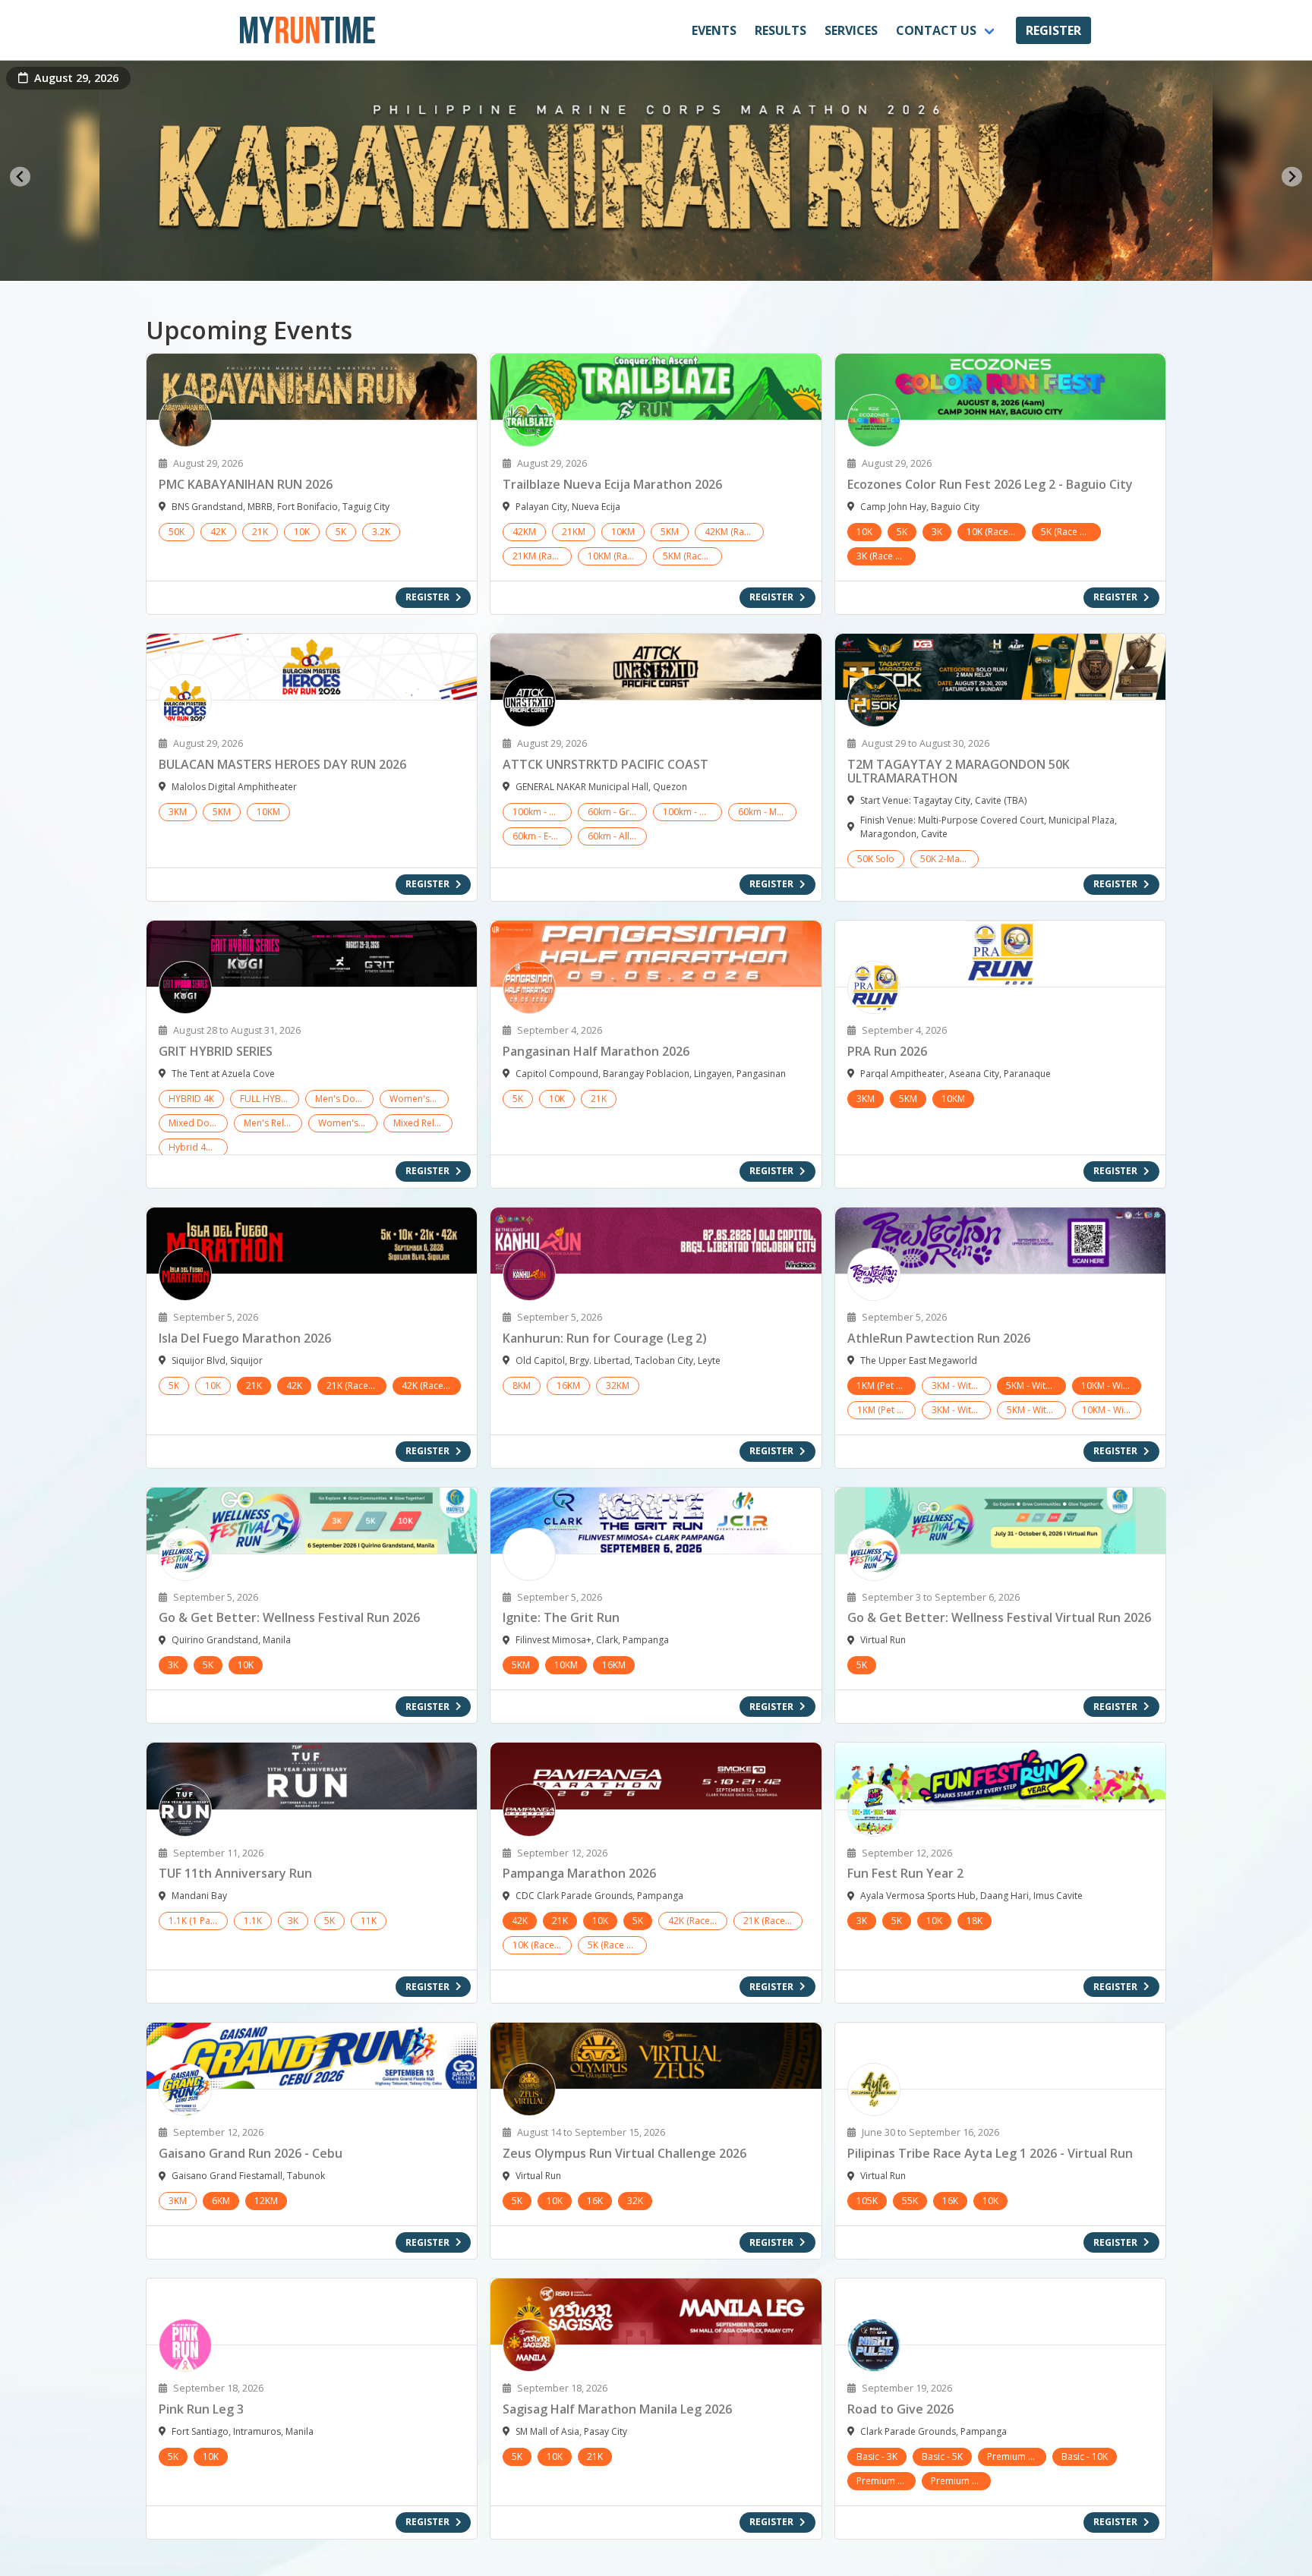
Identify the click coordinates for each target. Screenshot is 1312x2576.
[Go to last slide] (20, 176)
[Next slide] (1292, 176)
